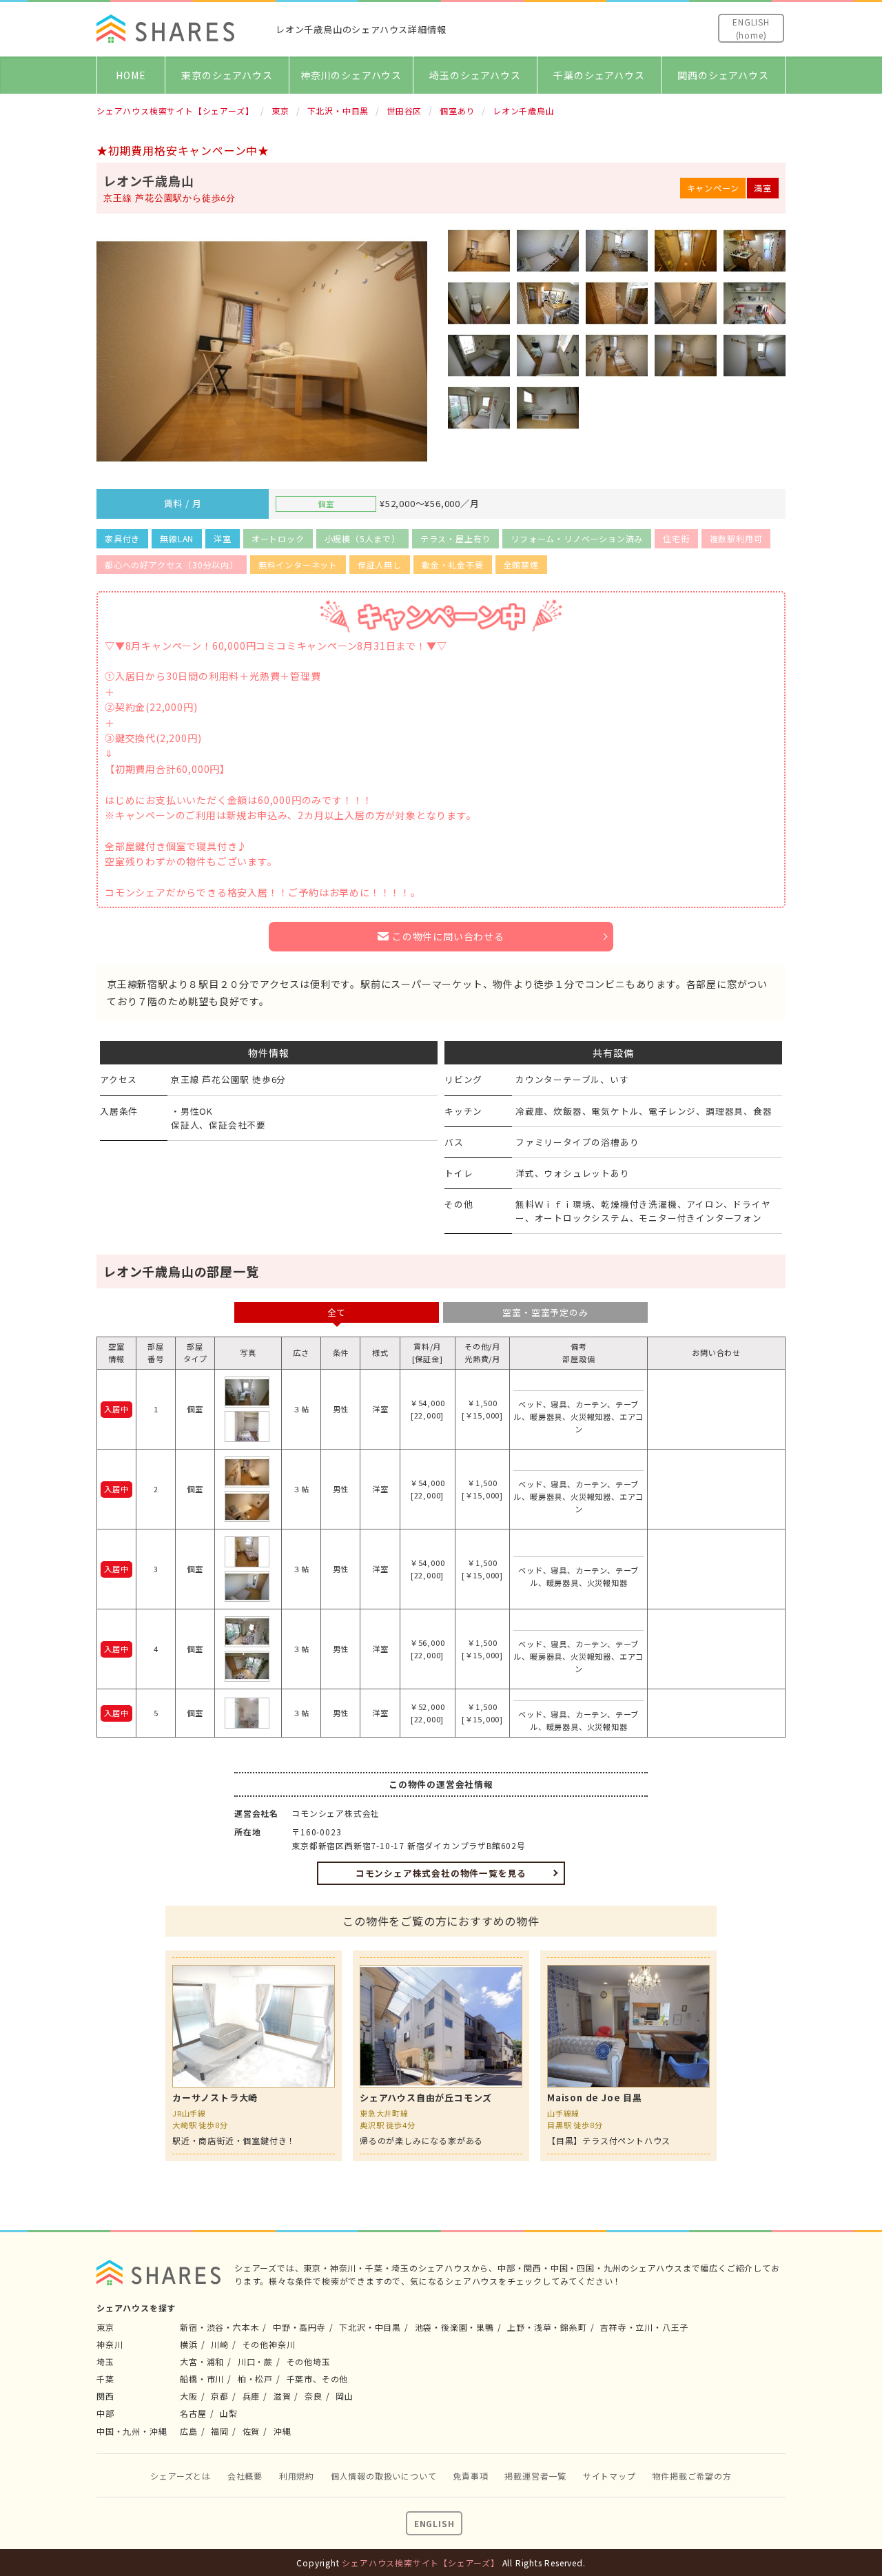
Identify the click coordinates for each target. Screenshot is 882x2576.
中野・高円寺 (299, 2327)
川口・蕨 (255, 2361)
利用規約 (297, 2476)
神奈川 (110, 2344)
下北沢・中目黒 (370, 2327)
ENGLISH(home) (751, 28)
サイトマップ (609, 2476)
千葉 (105, 2379)
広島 (189, 2431)
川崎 (220, 2344)
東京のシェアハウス (227, 75)
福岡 (220, 2431)
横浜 (189, 2344)
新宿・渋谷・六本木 (219, 2327)
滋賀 (283, 2396)
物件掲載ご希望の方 (691, 2476)
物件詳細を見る (254, 2056)
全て (337, 1312)
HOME (131, 75)
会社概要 (245, 2476)
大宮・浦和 (202, 2361)
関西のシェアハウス (723, 75)
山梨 (229, 2413)
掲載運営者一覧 (535, 2476)
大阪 (189, 2396)
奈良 (314, 2396)
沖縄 (283, 2431)
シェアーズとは (181, 2476)
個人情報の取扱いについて (384, 2476)
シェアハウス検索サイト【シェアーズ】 (420, 2563)
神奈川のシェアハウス (351, 75)
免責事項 (470, 2476)
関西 (105, 2396)
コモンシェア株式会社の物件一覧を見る (441, 1873)
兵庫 (252, 2396)
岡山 (345, 2396)
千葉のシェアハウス (599, 75)
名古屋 (193, 2413)
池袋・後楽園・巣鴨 (454, 2327)
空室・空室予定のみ (545, 1312)
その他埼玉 (309, 2361)
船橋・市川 (202, 2379)
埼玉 (105, 2361)
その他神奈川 (269, 2344)
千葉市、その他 (318, 2379)
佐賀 (252, 2431)
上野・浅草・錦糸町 (547, 2327)
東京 (105, 2327)
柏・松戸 (255, 2379)
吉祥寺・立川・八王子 (644, 2327)
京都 (220, 2396)
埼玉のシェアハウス (475, 75)
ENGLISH (434, 2523)
